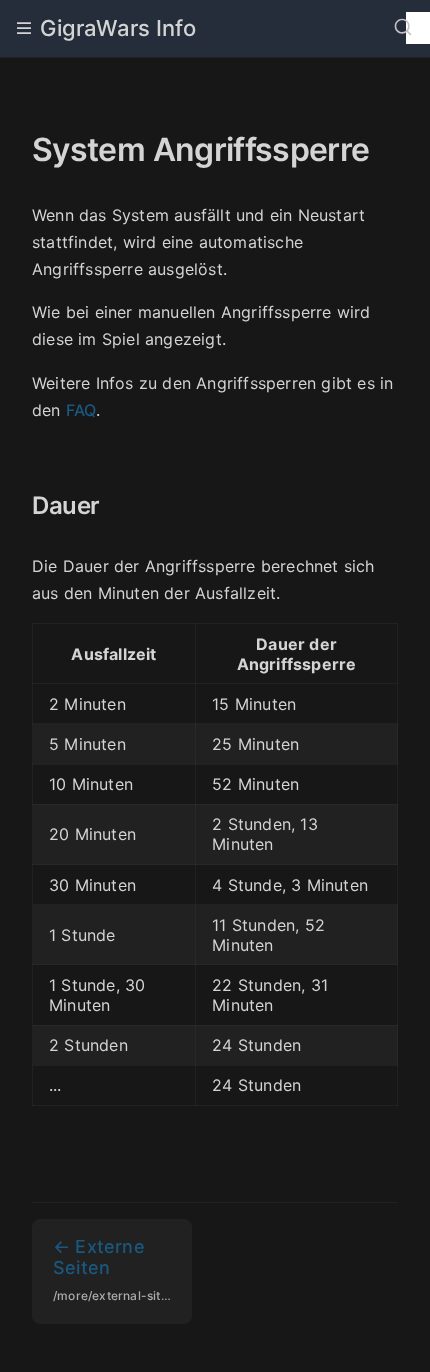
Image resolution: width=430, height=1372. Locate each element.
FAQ (81, 410)
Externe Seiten (122, 1269)
